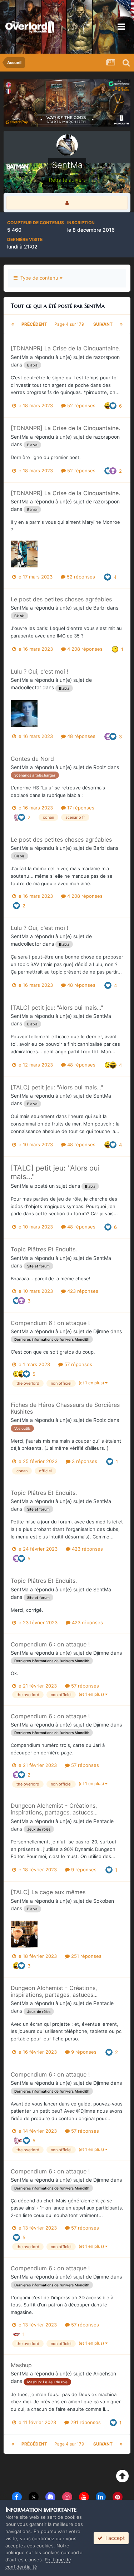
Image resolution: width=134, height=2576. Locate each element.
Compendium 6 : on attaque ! (50, 1323)
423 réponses (82, 1291)
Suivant (103, 324)
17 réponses (80, 808)
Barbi (99, 608)
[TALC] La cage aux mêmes (48, 1892)
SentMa (20, 357)
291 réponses (85, 2422)
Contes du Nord (32, 759)
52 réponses (81, 405)
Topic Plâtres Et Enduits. (44, 1249)
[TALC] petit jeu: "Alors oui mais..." (57, 1008)
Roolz (100, 767)
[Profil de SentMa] (67, 203)
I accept (114, 2538)
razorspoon (106, 357)
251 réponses (86, 1956)
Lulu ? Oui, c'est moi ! (39, 671)
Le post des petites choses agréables (61, 599)
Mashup (21, 2365)
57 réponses (78, 1364)
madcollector (26, 687)
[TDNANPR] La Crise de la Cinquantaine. (65, 348)
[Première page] (13, 324)
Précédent (34, 324)
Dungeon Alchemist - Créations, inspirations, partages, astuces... (54, 1809)
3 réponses (84, 1461)
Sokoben (104, 1901)
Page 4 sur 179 (70, 324)
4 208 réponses (84, 649)
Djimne (101, 1331)
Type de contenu (39, 278)
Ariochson (105, 2373)
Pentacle (103, 1821)
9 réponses (83, 1870)
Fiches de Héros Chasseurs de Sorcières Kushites (65, 1408)
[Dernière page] (121, 324)
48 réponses (81, 736)
